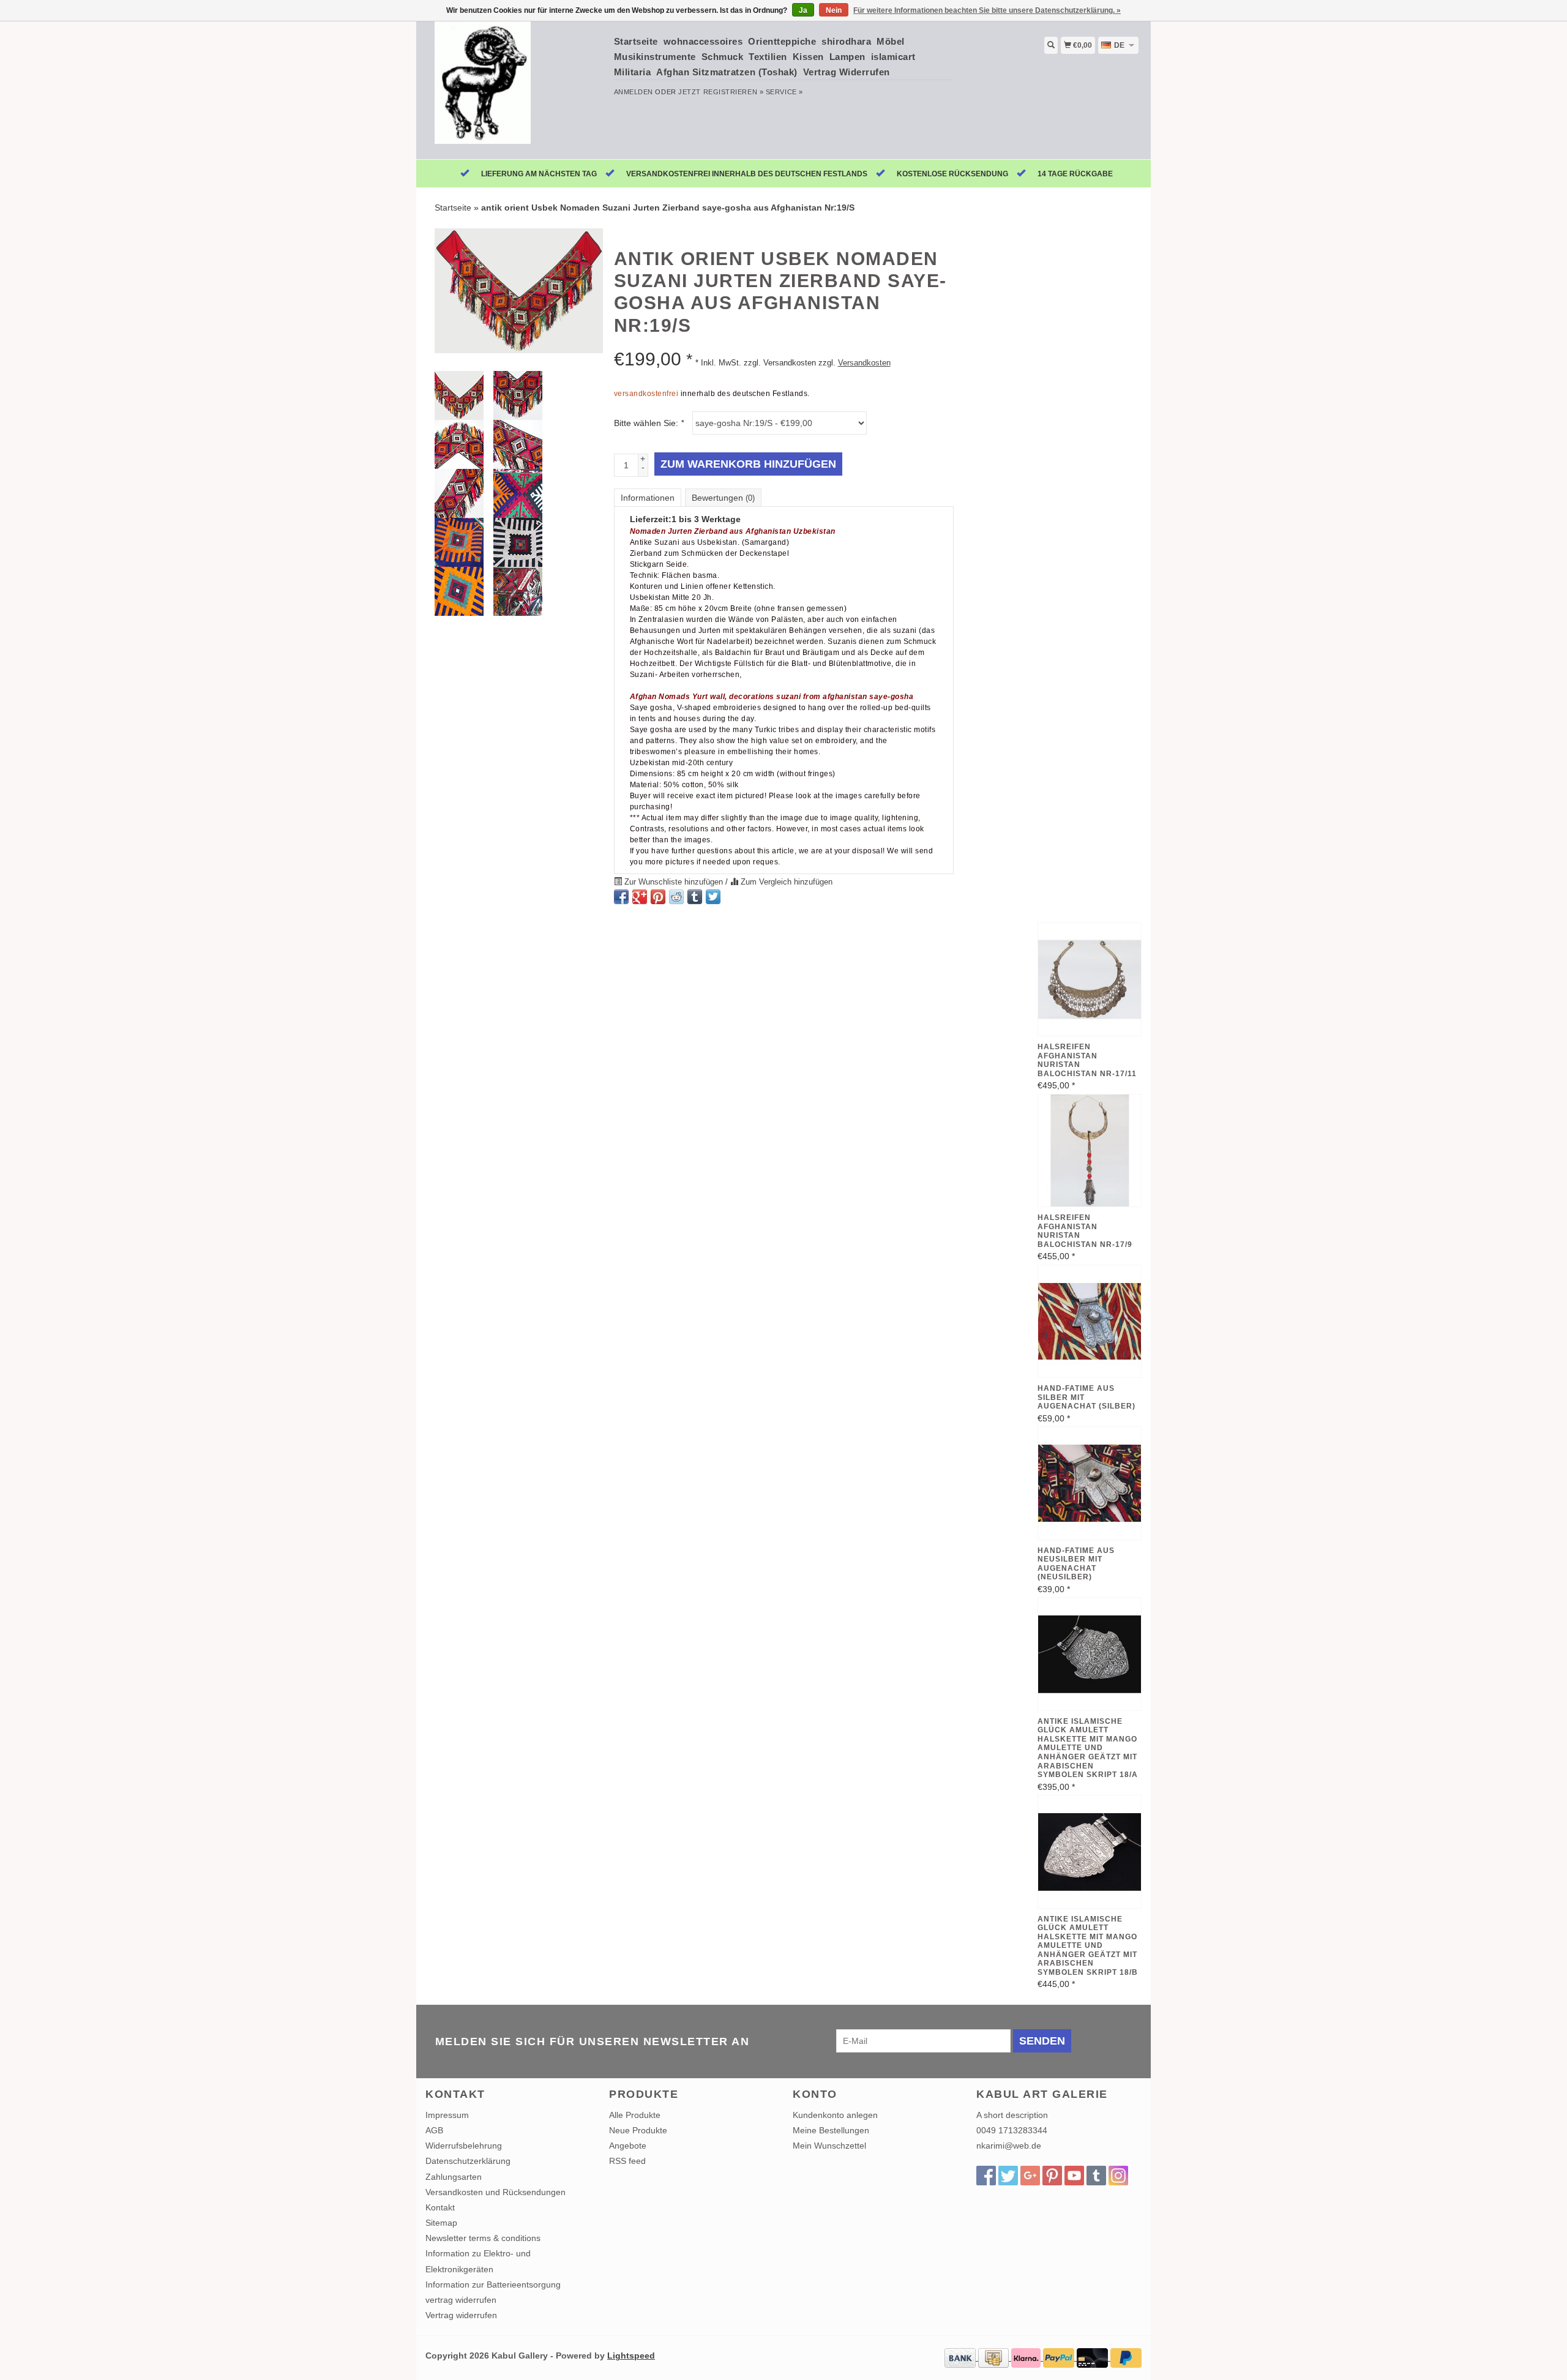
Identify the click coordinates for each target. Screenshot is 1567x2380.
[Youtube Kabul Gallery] (1074, 2176)
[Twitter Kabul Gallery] (1008, 2176)
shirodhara (846, 41)
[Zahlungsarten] (961, 2357)
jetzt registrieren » (721, 92)
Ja (803, 10)
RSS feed (627, 2161)
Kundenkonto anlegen (835, 2115)
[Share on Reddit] (676, 897)
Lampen (847, 57)
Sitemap (441, 2223)
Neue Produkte (638, 2130)
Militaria (633, 72)
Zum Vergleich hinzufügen (785, 882)
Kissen (808, 57)
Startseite (636, 41)
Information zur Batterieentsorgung (493, 2285)
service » (784, 92)
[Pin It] (658, 897)
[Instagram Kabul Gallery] (1118, 2176)
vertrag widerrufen (461, 2300)
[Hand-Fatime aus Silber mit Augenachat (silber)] (1090, 1322)
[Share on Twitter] (713, 897)
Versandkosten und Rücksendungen (496, 2192)
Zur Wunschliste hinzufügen (674, 882)
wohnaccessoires (703, 41)
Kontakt (440, 2207)
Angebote (628, 2146)
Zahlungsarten (454, 2177)
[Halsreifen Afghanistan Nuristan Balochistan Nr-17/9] (1090, 1151)
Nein (834, 10)
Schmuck (723, 57)
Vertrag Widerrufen (847, 72)
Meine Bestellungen (831, 2130)
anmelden (634, 92)
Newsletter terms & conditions (483, 2238)
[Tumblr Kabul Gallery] (1096, 2176)
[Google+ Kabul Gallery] (1030, 2176)
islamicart (893, 57)
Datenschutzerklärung (468, 2161)
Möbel (891, 41)
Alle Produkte (635, 2115)
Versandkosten (864, 363)
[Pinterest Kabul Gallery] (1052, 2176)
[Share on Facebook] (621, 897)
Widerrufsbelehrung (464, 2146)
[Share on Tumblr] (695, 897)
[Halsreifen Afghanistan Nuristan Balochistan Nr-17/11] (1090, 979)
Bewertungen (723, 498)
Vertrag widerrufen (461, 2315)
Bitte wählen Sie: (649, 423)
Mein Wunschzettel (829, 2146)
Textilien (768, 57)
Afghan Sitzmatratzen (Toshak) (727, 72)
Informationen (648, 498)
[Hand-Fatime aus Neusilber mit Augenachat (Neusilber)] (1090, 1483)
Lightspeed (631, 2356)
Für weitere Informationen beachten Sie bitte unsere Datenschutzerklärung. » (987, 10)
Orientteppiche (782, 41)
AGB (434, 2130)
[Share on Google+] (640, 897)
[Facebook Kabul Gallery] (986, 2176)
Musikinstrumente (655, 57)
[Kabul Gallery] (515, 89)
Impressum (447, 2115)
